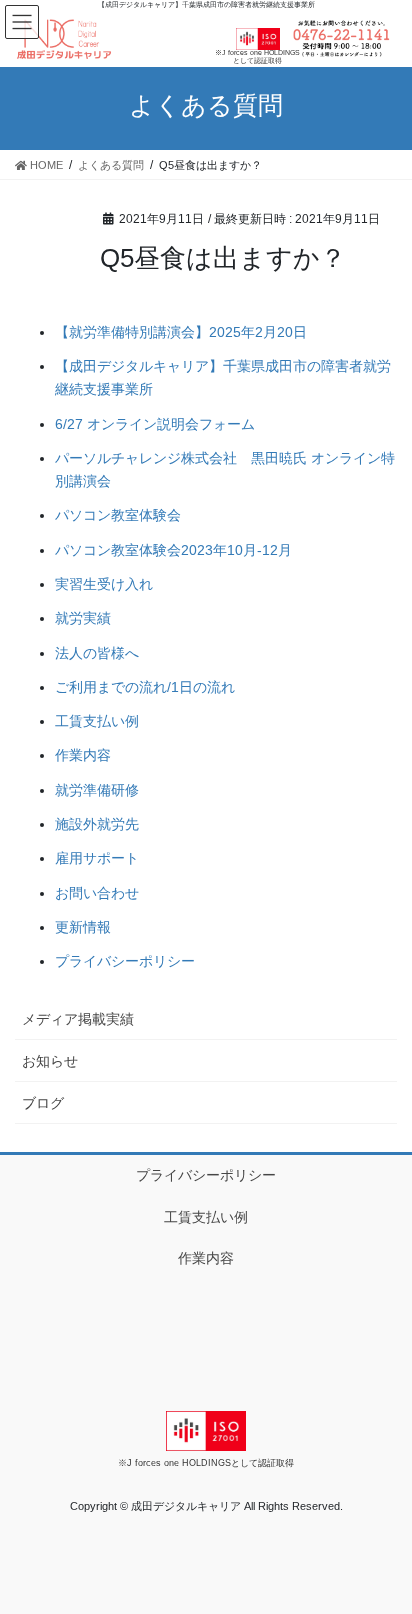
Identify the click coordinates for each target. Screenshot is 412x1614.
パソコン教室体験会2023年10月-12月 (173, 550)
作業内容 (83, 755)
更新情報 (83, 927)
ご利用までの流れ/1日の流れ (145, 687)
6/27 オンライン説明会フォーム (155, 424)
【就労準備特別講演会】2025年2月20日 (181, 332)
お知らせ (50, 1061)
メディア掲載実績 (78, 1019)
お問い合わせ (97, 893)
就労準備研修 (97, 790)
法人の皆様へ (97, 653)
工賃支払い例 (97, 721)
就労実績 (83, 618)
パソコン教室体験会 (118, 515)
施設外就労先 (97, 824)
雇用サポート (97, 858)
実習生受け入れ (104, 584)
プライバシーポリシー (125, 961)
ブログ (43, 1103)
